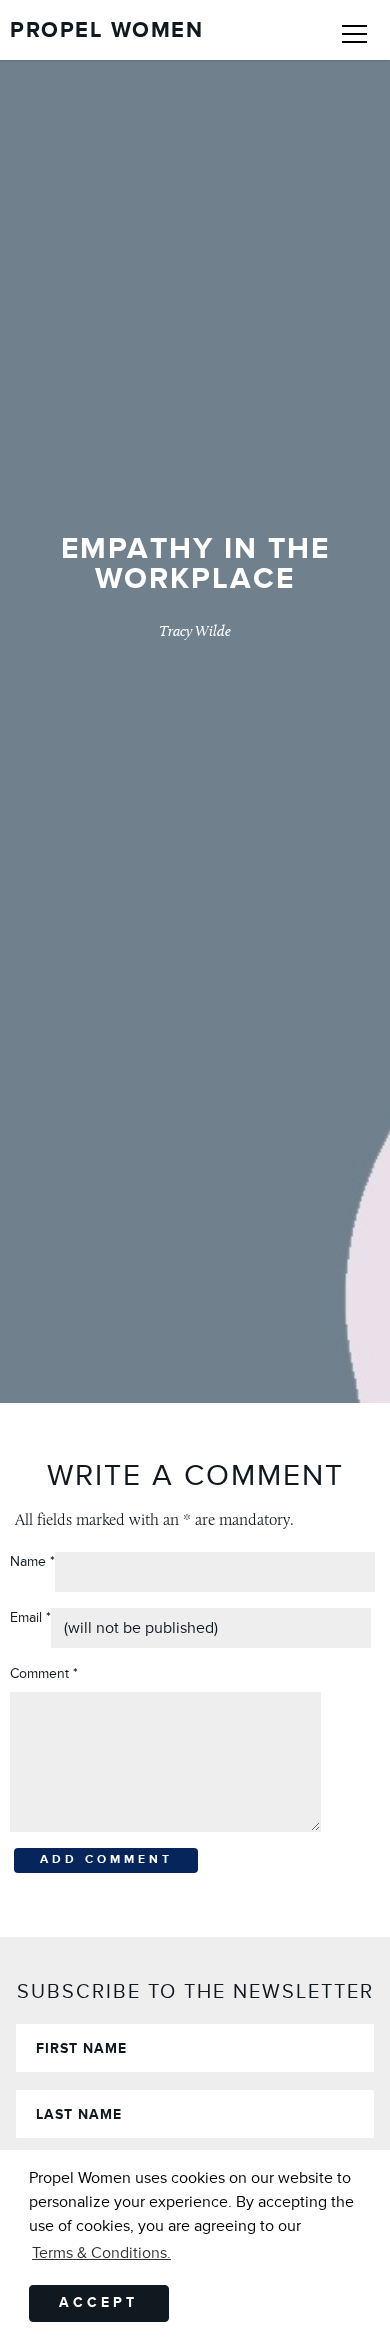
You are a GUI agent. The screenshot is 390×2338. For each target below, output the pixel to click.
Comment (44, 1673)
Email (30, 1617)
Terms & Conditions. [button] (101, 2253)
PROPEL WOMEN (106, 30)
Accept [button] (98, 2302)
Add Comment (106, 1859)
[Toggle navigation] (354, 30)
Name (28, 1561)
